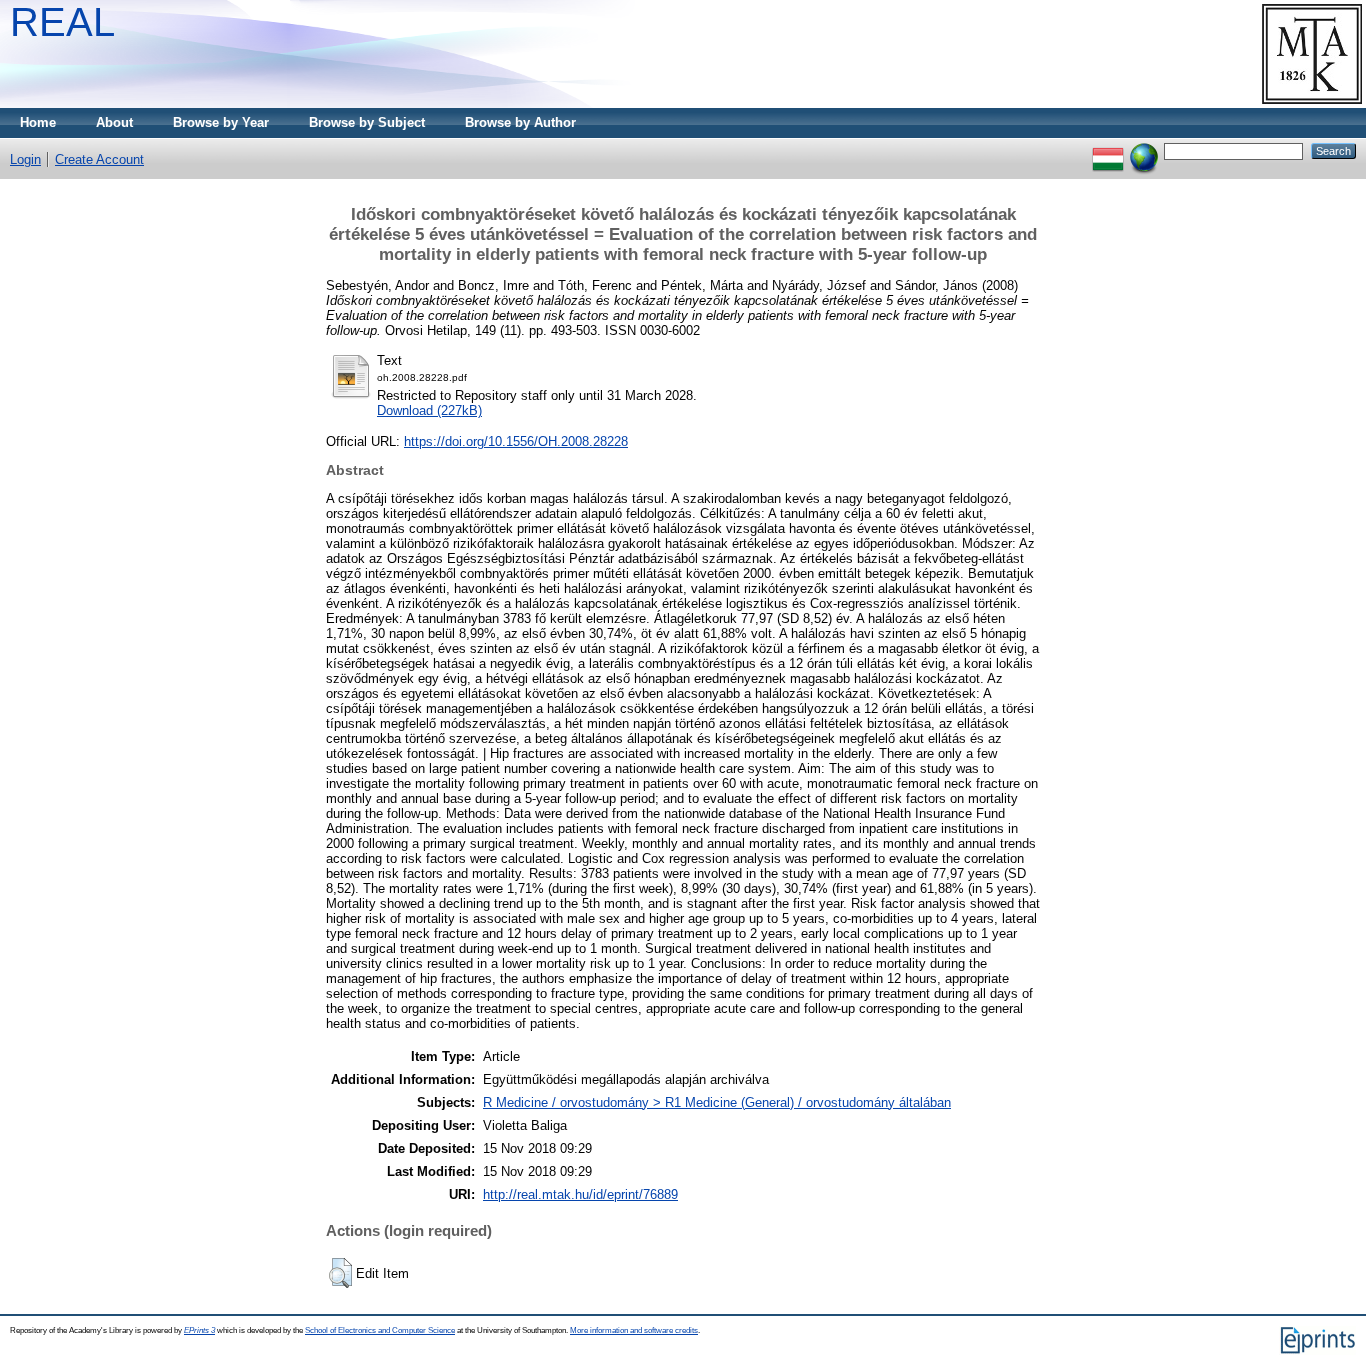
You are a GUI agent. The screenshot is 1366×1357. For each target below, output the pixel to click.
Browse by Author (520, 122)
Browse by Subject (367, 122)
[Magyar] (1108, 150)
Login (25, 159)
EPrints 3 (199, 1330)
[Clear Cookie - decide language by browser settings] (1144, 150)
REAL (62, 22)
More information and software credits (634, 1330)
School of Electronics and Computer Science (380, 1330)
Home (38, 122)
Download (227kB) (429, 410)
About (114, 122)
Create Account (99, 159)
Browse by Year (221, 122)
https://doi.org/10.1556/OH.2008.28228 (516, 441)
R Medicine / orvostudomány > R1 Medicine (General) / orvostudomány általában (717, 1102)
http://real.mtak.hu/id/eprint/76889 (580, 1194)
